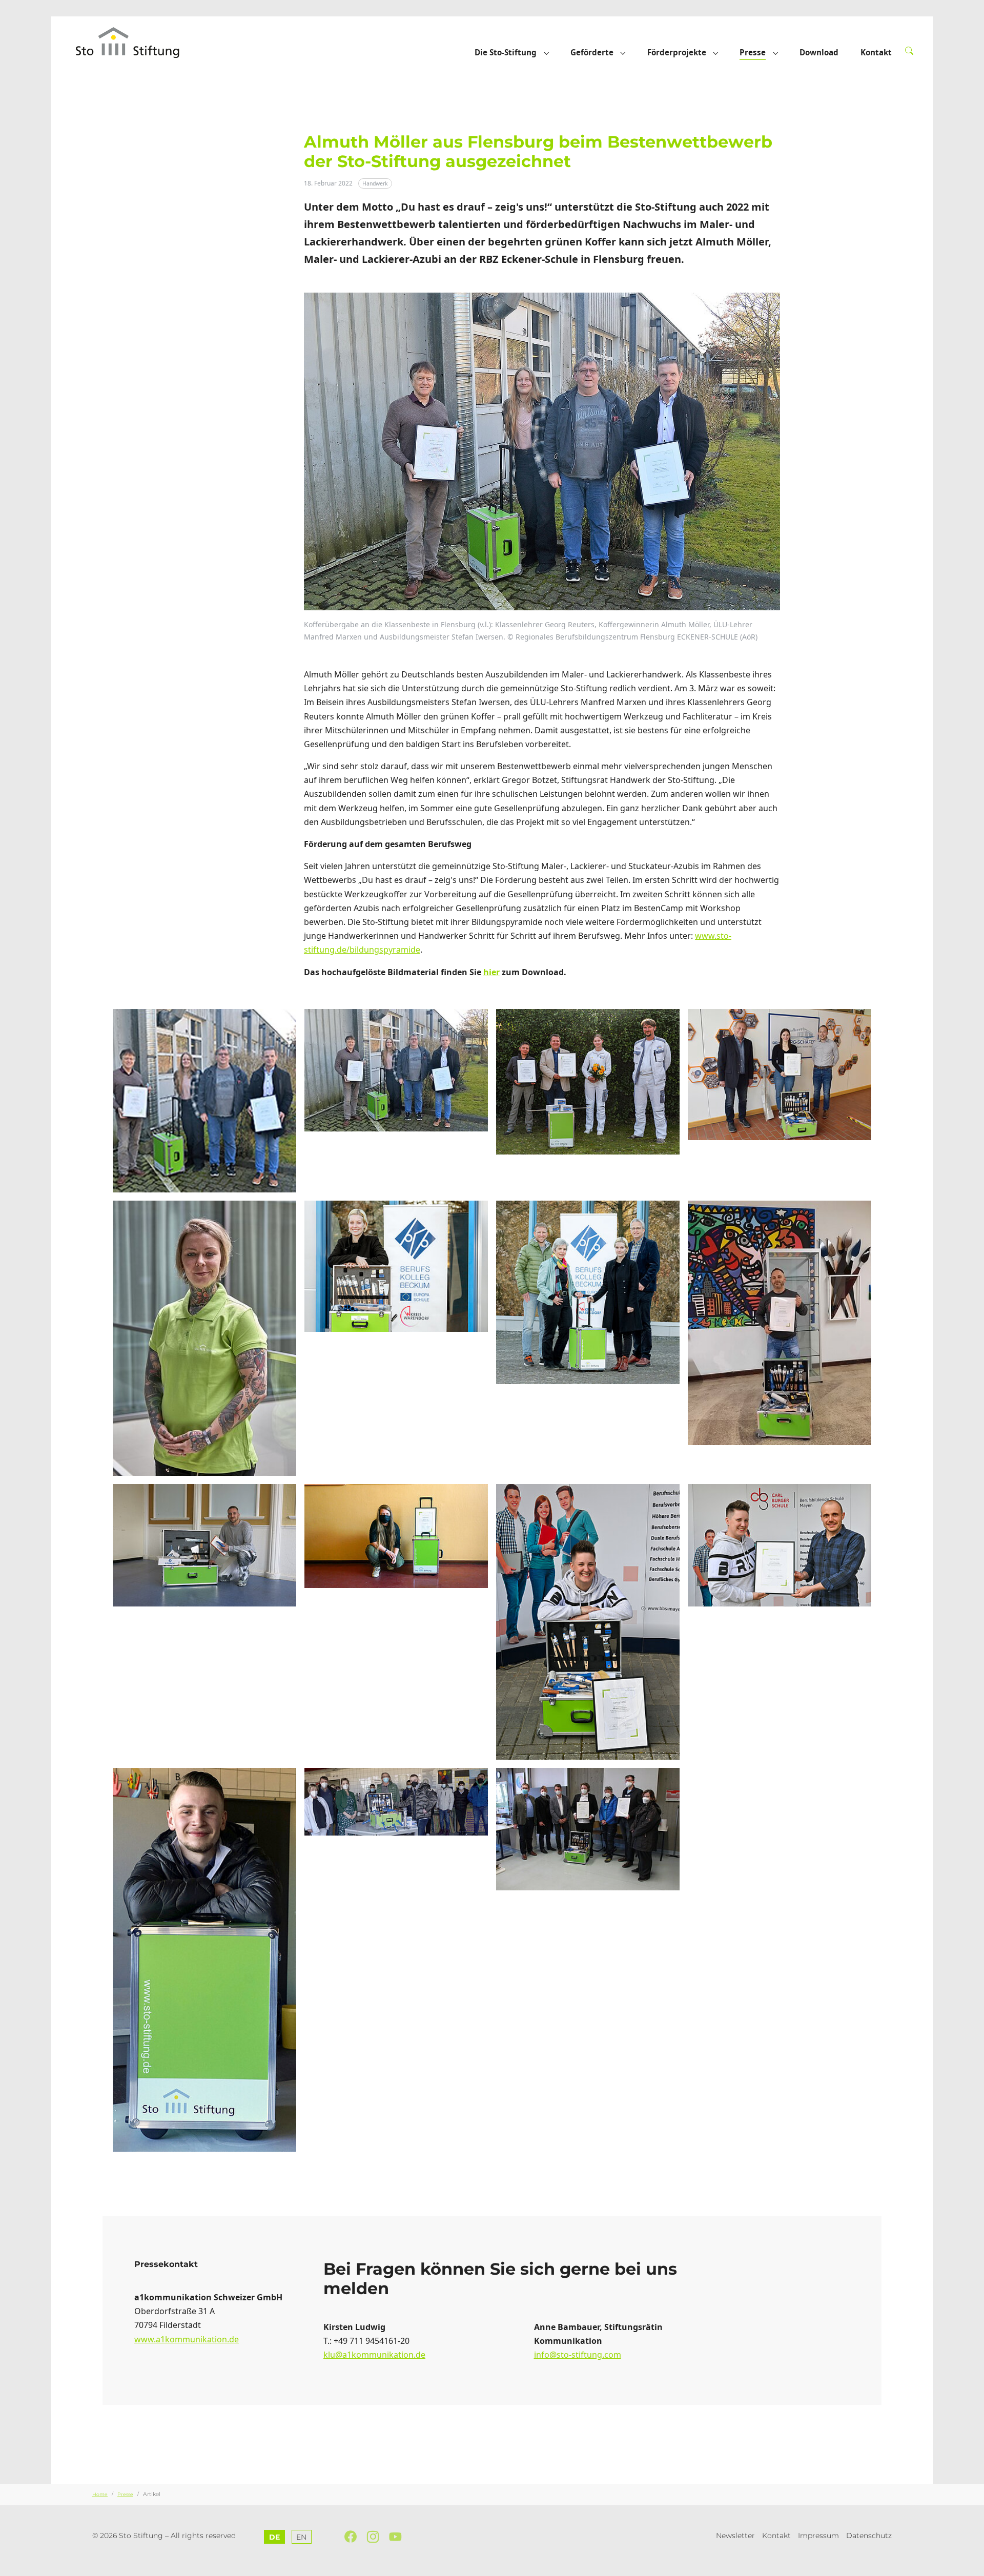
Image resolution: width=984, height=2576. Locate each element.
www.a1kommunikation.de (187, 2339)
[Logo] (138, 42)
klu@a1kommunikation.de (374, 2355)
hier (491, 972)
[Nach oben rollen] (971, 2563)
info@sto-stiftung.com (578, 2355)
